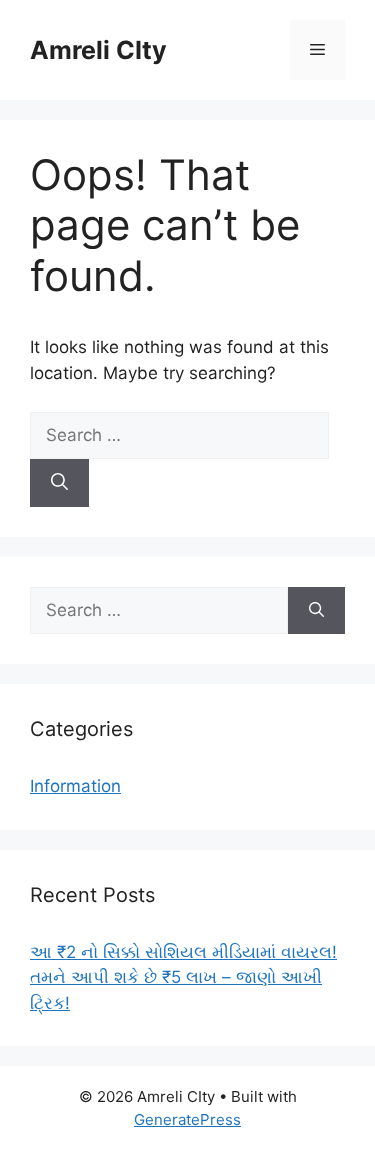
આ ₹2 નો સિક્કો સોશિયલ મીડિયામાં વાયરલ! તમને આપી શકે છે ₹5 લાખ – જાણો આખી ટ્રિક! (183, 977)
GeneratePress (187, 1119)
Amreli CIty (98, 50)
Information (75, 786)
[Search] (59, 483)
